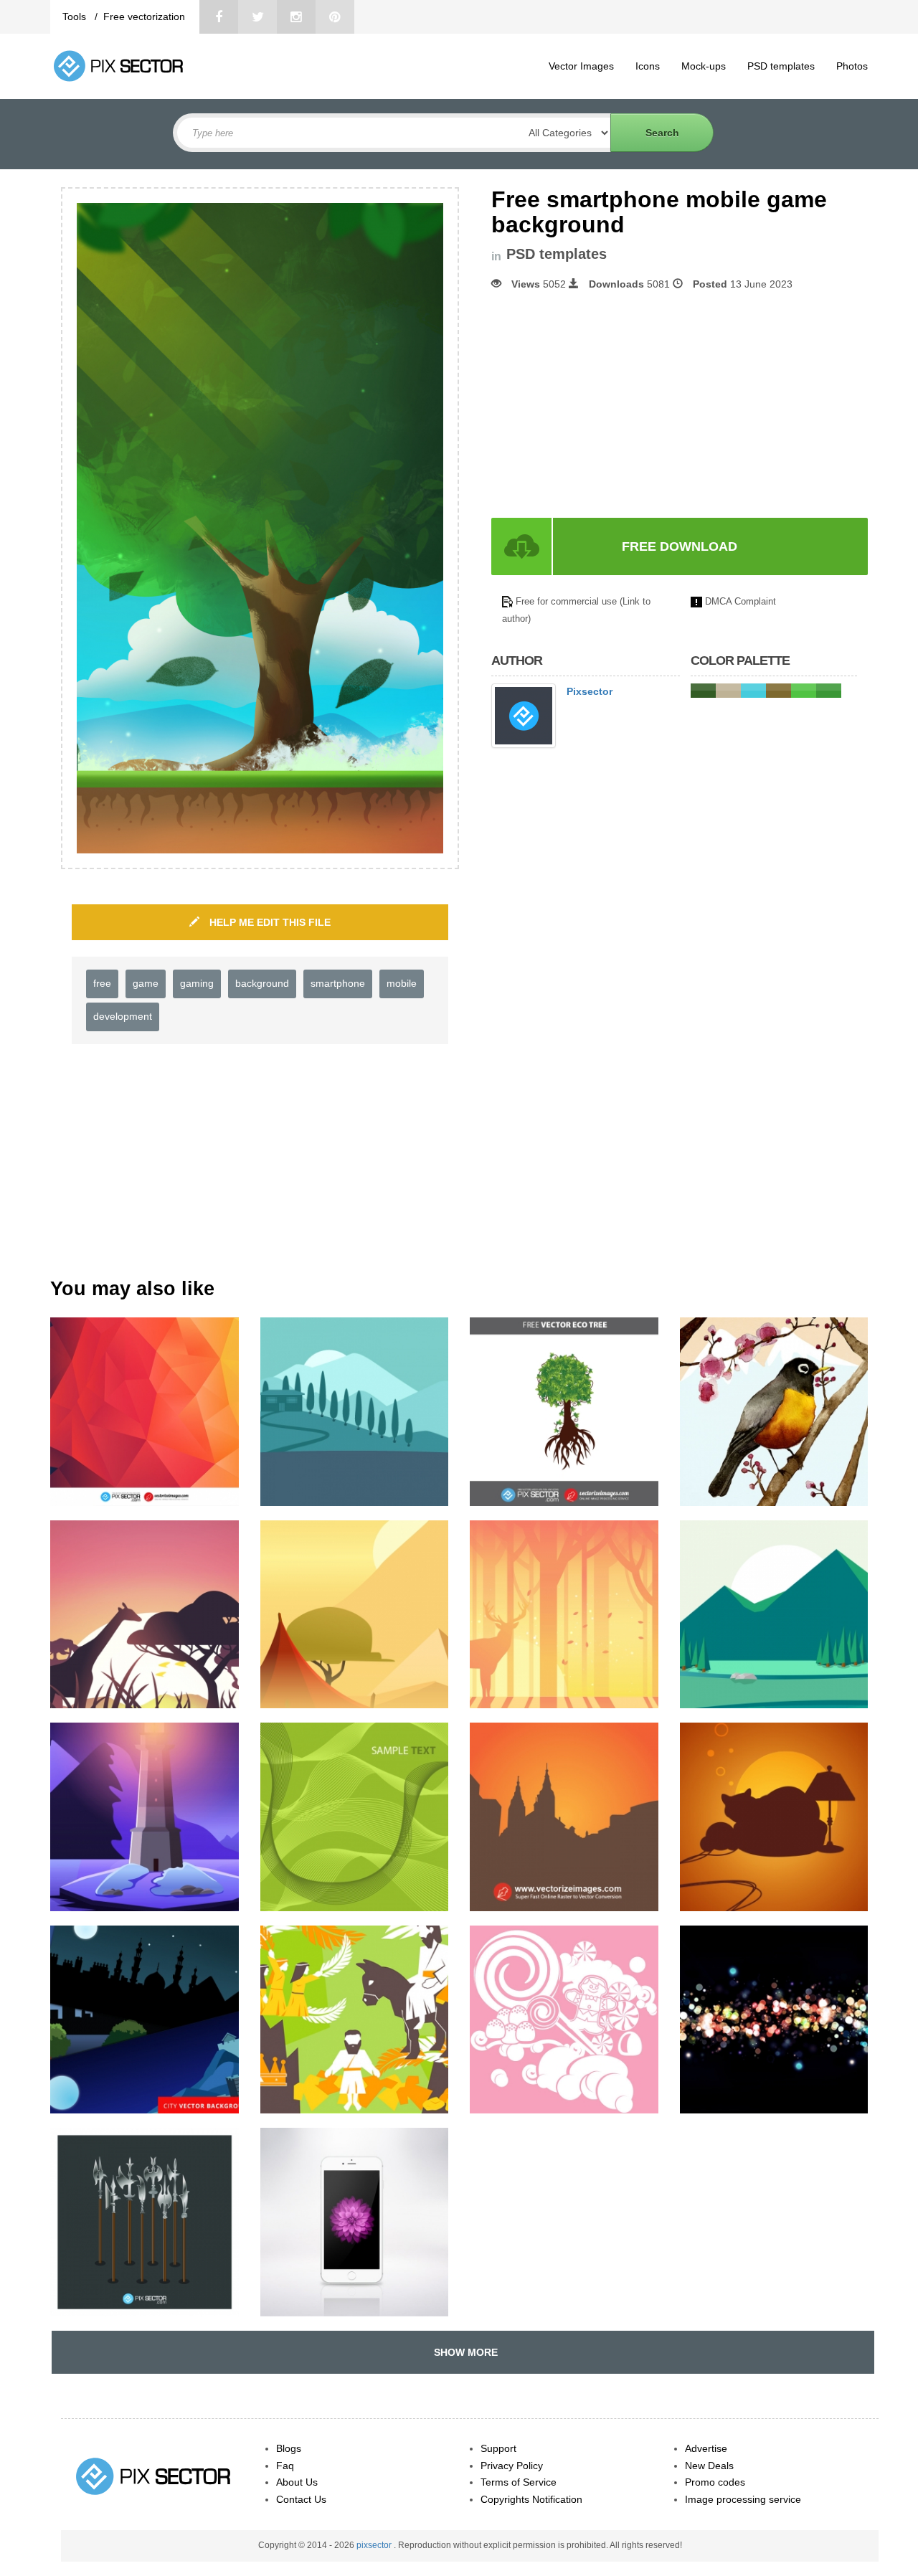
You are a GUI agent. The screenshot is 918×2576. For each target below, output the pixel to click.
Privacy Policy (512, 2466)
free (102, 983)
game (146, 983)
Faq (285, 2466)
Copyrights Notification (531, 2499)
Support (498, 2448)
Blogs (289, 2448)
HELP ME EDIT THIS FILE (269, 922)
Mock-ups (704, 66)
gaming (197, 983)
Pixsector (590, 691)
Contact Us (301, 2499)
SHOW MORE (463, 2352)
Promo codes (715, 2482)
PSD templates (781, 66)
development (123, 1016)
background (262, 983)
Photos (852, 66)
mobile (402, 983)
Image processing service (743, 2499)
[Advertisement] (612, 404)
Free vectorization (144, 16)
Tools (76, 16)
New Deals (709, 2466)
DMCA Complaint (740, 601)
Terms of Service (519, 2482)
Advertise (706, 2448)
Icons (648, 66)
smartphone (338, 983)
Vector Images (581, 66)
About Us (297, 2482)
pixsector (375, 2545)
